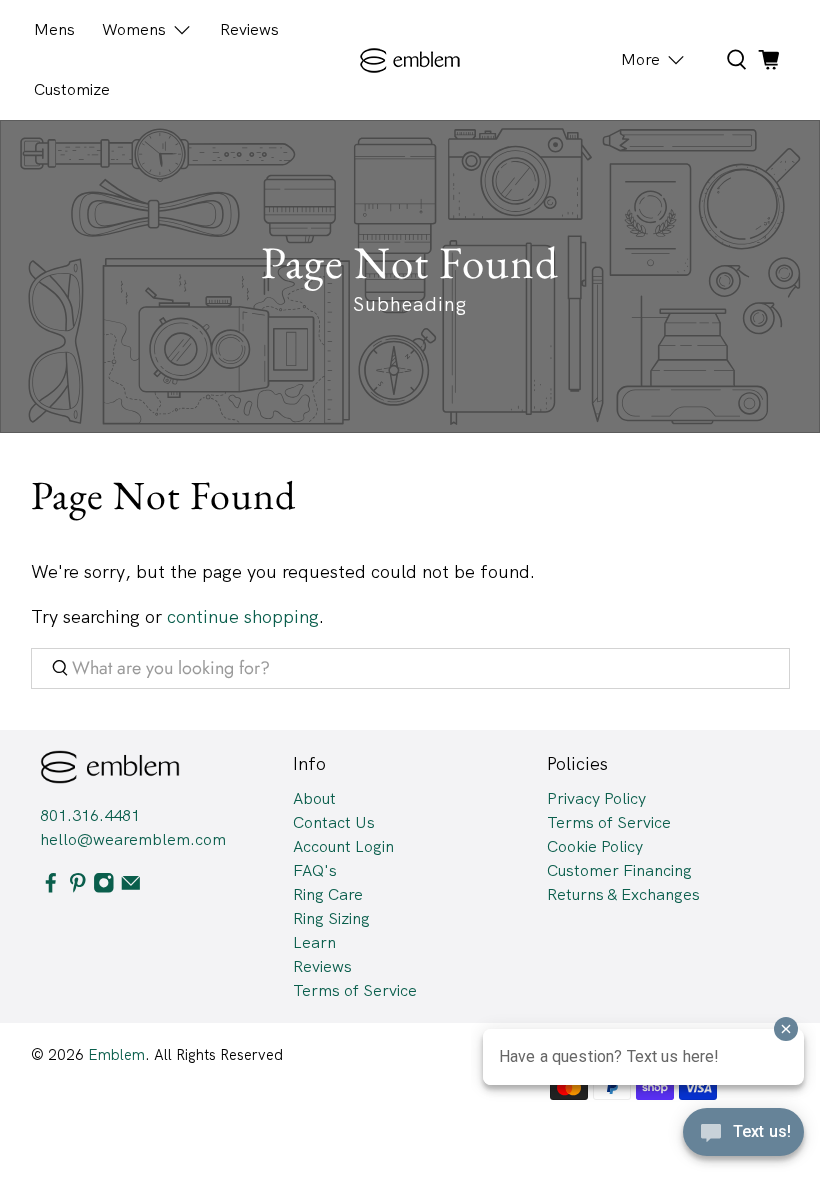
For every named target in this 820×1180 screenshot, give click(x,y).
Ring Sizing (331, 918)
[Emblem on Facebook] (51, 887)
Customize (72, 89)
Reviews (249, 29)
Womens (134, 29)
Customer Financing (619, 870)
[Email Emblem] (131, 887)
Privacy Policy (596, 798)
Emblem (116, 1055)
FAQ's (315, 870)
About (314, 798)
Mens (54, 29)
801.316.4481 (90, 815)
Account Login (343, 846)
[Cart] (769, 60)
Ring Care (328, 894)
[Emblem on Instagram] (104, 887)
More (640, 59)
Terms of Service (355, 990)
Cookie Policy (595, 846)
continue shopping (243, 616)
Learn (314, 942)
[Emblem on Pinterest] (78, 887)
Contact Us (334, 822)
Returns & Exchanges (623, 894)
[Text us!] (743, 1138)
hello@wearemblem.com (133, 839)
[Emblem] (410, 60)
